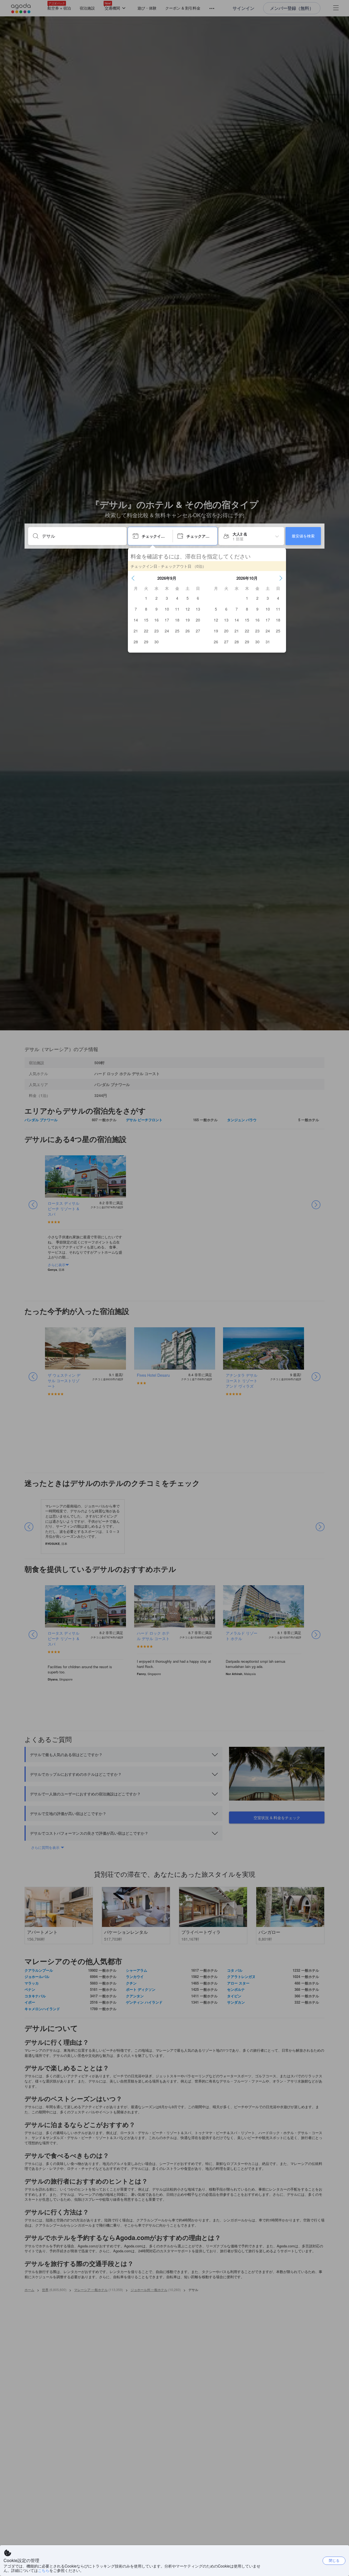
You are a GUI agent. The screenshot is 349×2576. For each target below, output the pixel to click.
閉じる (334, 2560)
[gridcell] (146, 598)
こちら (44, 2570)
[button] (133, 578)
